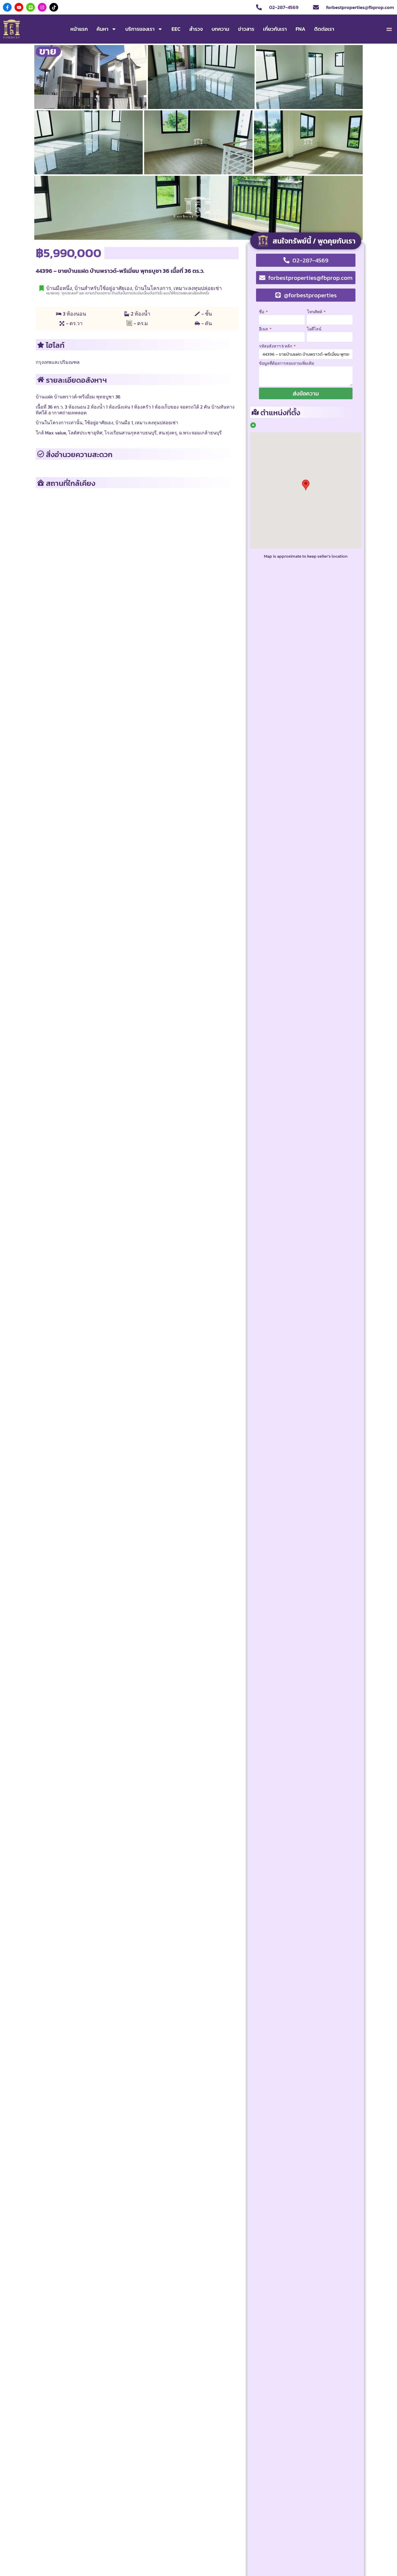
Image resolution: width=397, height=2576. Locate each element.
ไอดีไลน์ (314, 329)
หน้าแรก (79, 29)
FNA (301, 29)
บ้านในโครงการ (153, 288)
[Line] (31, 7)
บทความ (220, 29)
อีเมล (264, 329)
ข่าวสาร (246, 29)
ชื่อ (262, 312)
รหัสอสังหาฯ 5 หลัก (276, 346)
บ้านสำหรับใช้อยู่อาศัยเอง (103, 288)
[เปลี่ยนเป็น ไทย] (389, 29)
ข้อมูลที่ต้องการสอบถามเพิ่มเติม (287, 363)
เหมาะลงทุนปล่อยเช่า (198, 288)
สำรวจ (196, 29)
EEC (176, 29)
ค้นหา (102, 29)
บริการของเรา (140, 29)
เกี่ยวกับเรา (275, 29)
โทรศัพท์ (315, 312)
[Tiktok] (54, 7)
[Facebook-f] (7, 7)
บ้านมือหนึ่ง (59, 288)
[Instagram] (42, 7)
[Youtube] (19, 7)
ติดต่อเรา (324, 29)
